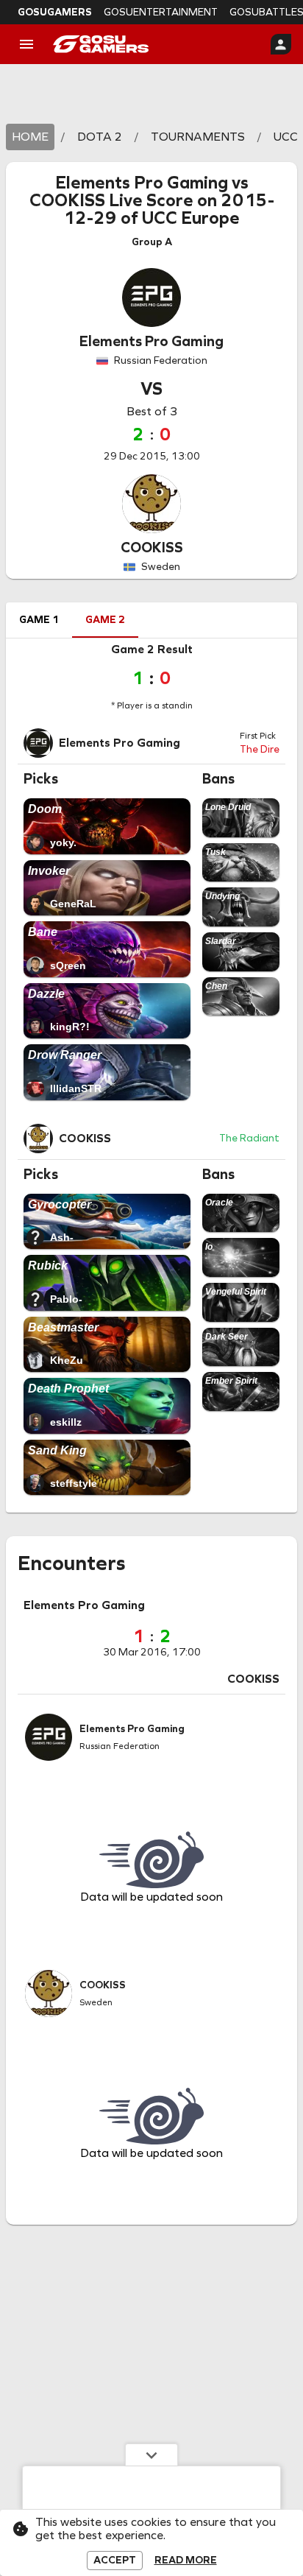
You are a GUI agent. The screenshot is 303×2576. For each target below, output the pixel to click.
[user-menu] (281, 44)
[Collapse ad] (151, 2454)
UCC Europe (191, 218)
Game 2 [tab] (105, 620)
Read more (186, 2561)
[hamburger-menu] (26, 44)
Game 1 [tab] (39, 620)
